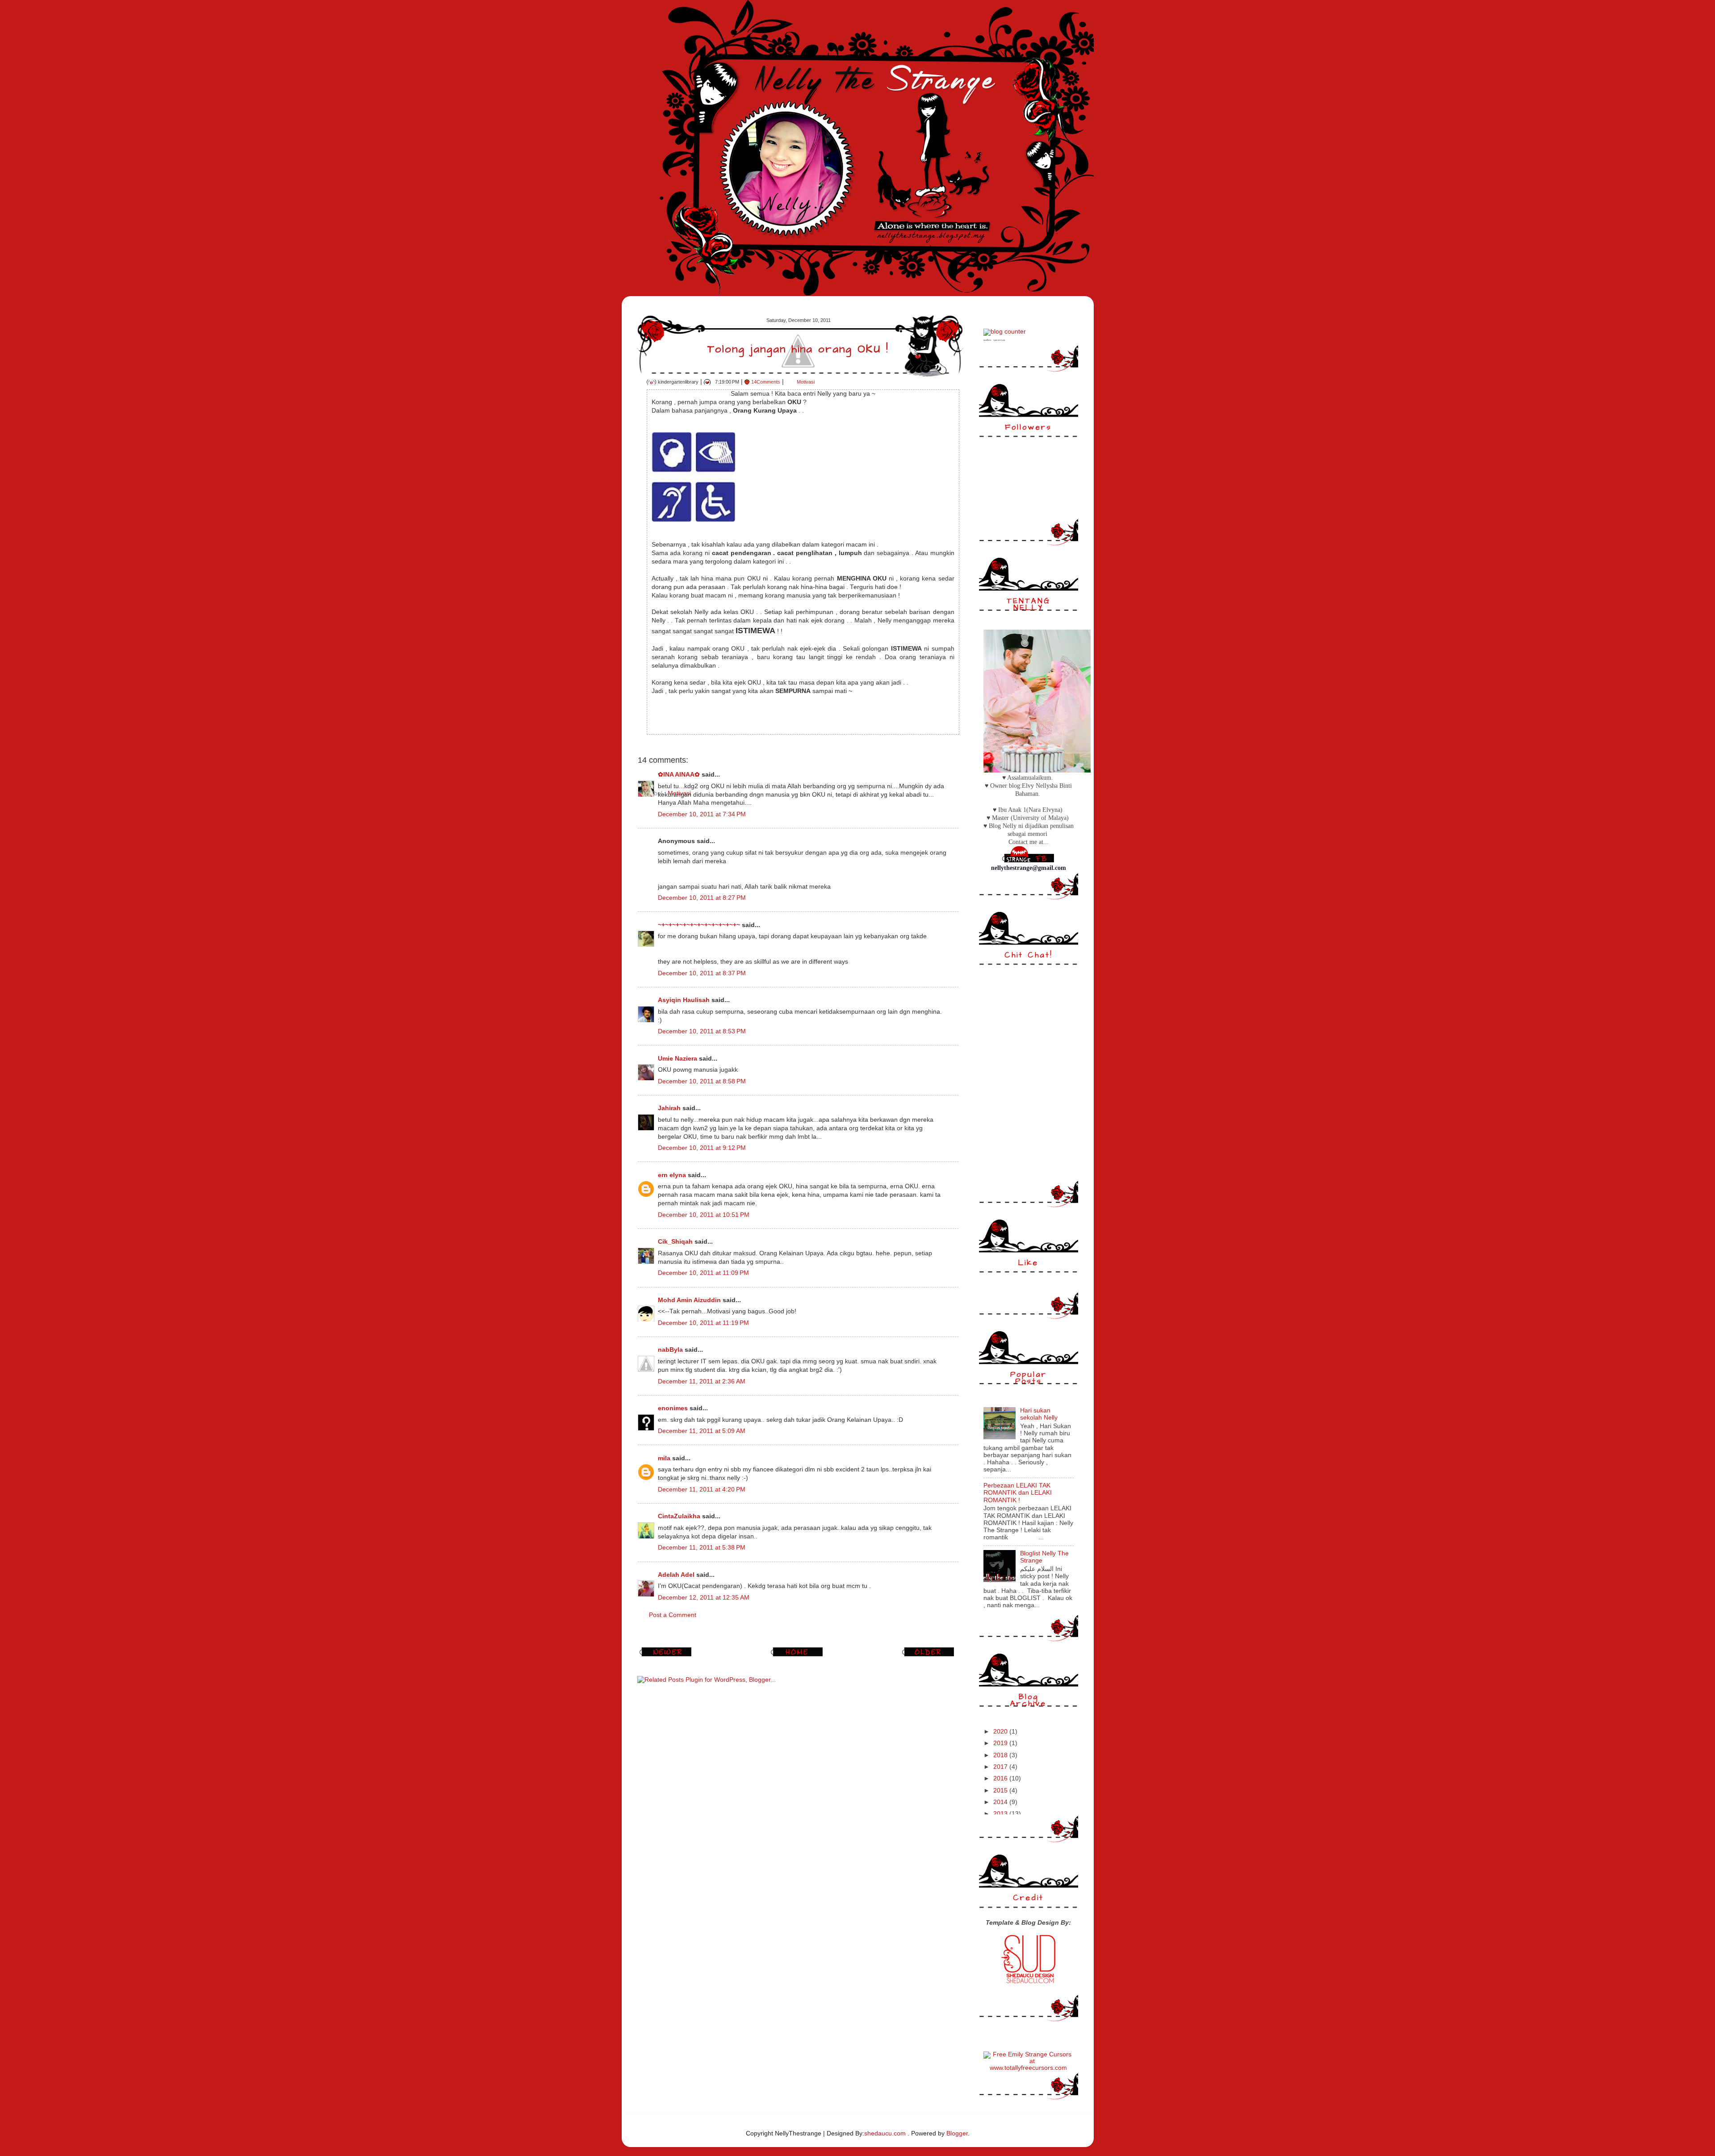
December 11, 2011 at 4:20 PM (702, 1490)
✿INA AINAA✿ (679, 775)
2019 (1001, 1743)
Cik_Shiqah (675, 1242)
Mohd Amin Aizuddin (689, 1300)
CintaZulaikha (679, 1516)
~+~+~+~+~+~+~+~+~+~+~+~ (699, 925)
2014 (1001, 1802)
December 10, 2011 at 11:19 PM (703, 1323)
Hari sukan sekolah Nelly (1039, 1414)
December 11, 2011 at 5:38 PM (702, 1548)
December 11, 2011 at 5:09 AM (702, 1431)
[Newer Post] (667, 1656)
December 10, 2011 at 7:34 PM (702, 814)
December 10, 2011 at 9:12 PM (702, 1148)
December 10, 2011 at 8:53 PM (702, 1031)
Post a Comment (673, 1615)
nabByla (670, 1350)
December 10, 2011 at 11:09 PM (703, 1273)
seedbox (987, 340)
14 (766, 382)
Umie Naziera (678, 1059)
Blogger (957, 2133)
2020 (1001, 1732)
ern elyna (672, 1175)
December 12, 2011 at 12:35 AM (704, 1598)
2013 (1001, 1814)
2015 (1001, 1790)
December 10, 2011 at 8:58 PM (702, 1081)
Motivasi (806, 382)
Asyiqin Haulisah (684, 1000)
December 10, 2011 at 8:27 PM (702, 898)
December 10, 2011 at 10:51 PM (704, 1215)
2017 (1001, 1767)
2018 (1001, 1755)
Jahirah (669, 1108)
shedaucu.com (885, 2133)
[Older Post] (929, 1656)
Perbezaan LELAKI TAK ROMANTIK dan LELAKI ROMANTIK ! (1018, 1493)
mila (664, 1458)
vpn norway (999, 340)
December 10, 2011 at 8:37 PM (702, 973)
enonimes (674, 1408)
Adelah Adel (676, 1575)
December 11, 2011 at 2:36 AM (702, 1381)
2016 (1001, 1778)
